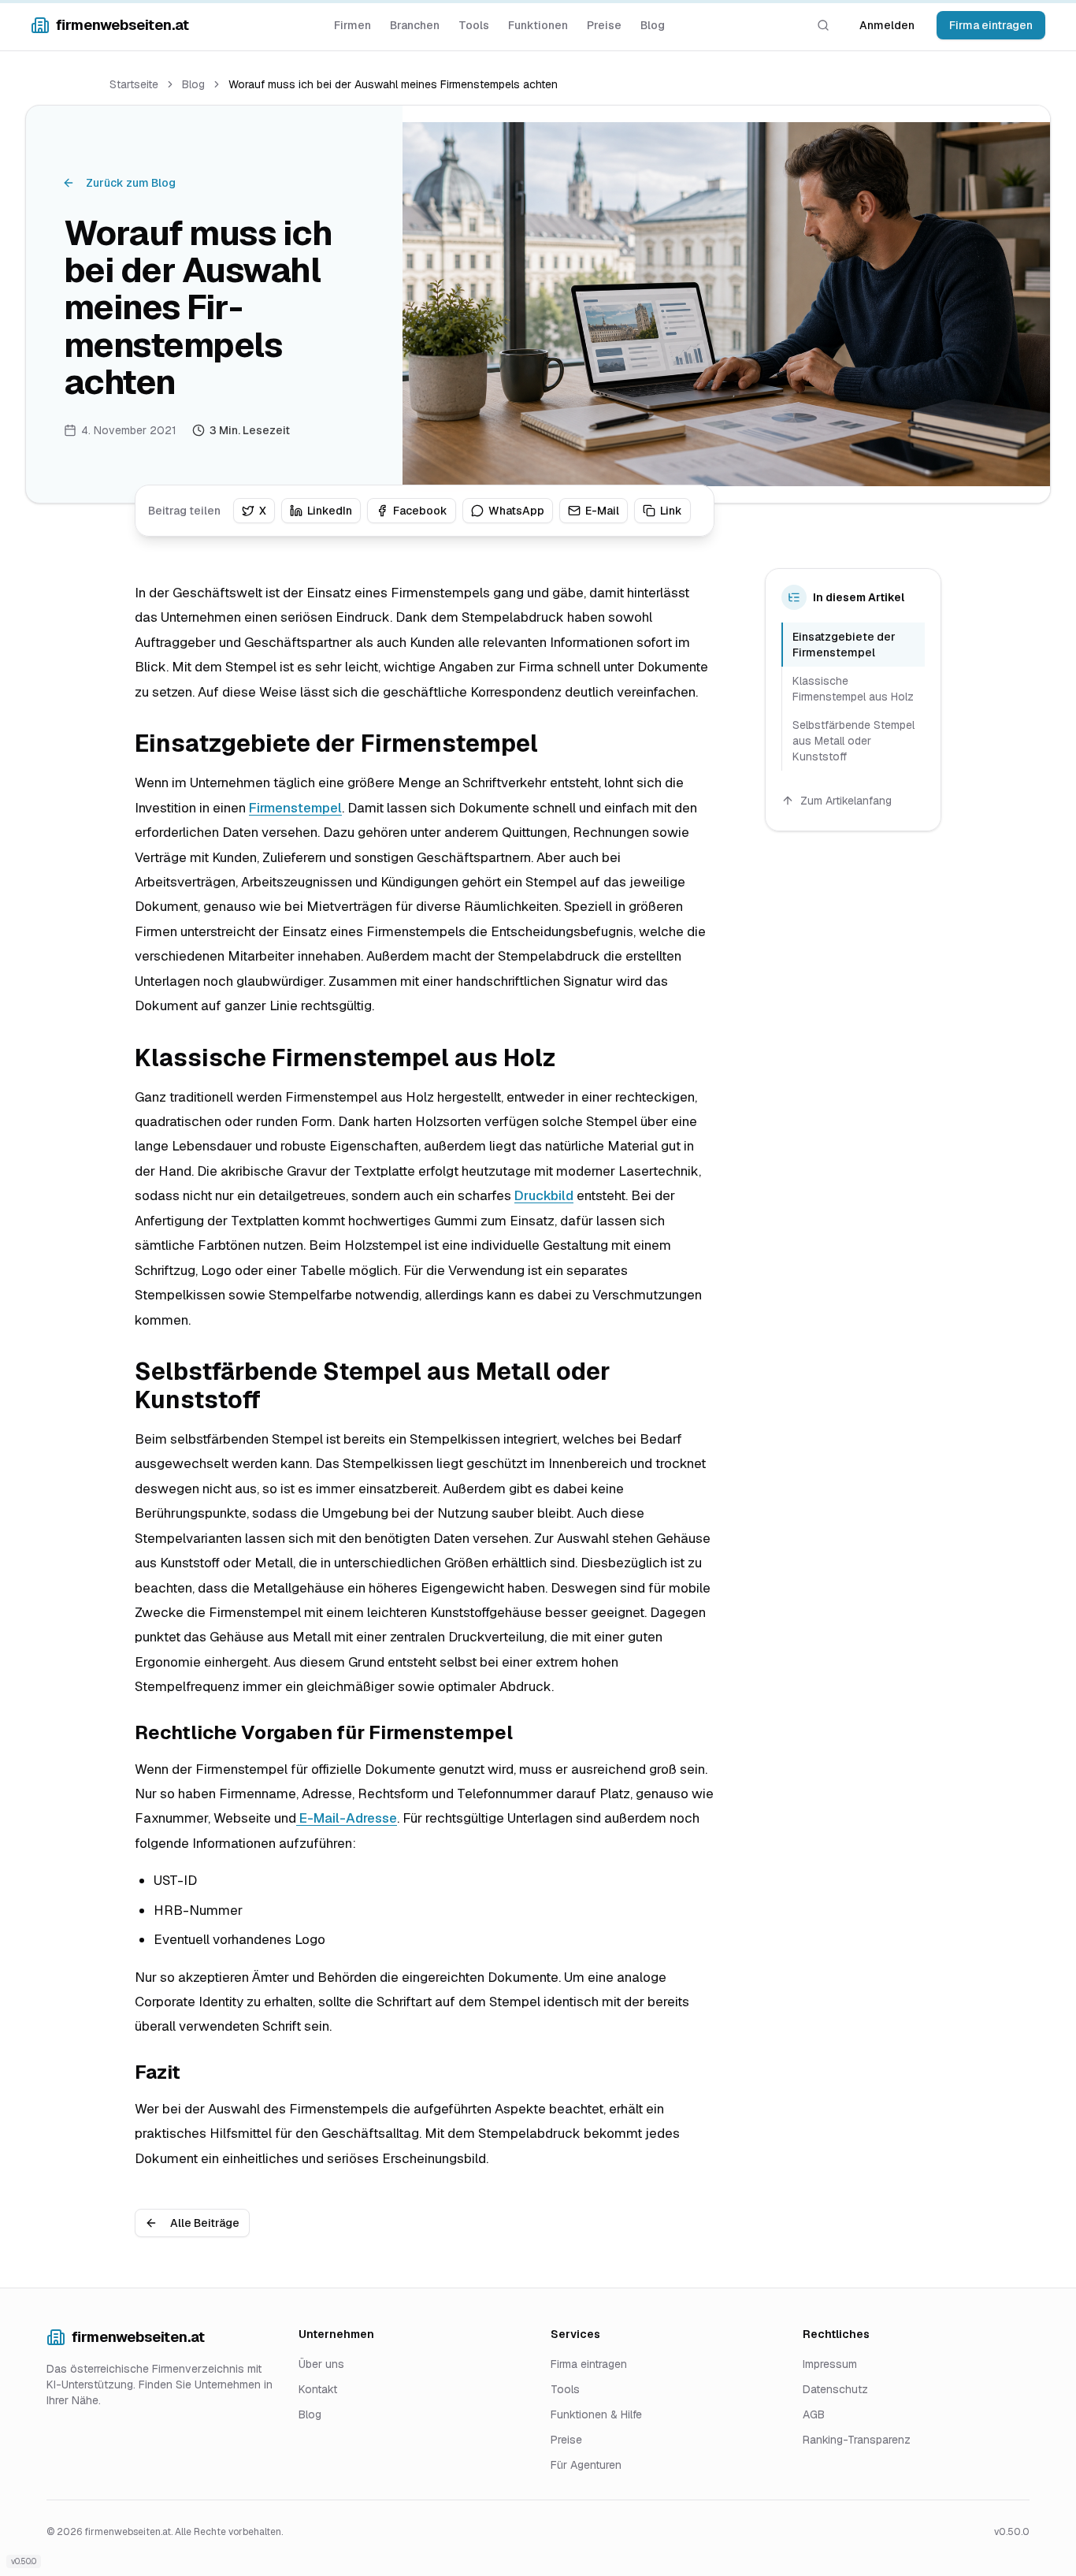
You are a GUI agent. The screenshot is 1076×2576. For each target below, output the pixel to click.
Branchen (415, 25)
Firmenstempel (295, 808)
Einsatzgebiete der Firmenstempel (844, 645)
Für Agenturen (586, 2465)
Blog (653, 25)
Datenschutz (835, 2389)
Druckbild (544, 1195)
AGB (814, 2414)
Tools (474, 25)
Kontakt (318, 2389)
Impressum (830, 2364)
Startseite (134, 84)
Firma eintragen (991, 25)
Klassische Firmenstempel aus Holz (853, 689)
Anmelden (887, 25)
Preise (604, 25)
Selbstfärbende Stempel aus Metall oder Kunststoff (853, 741)
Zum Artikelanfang (846, 801)
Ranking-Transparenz (857, 2440)
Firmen (352, 25)
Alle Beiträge (205, 2223)
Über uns (321, 2364)
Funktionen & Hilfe (596, 2414)
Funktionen (538, 25)
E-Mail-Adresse (347, 1818)
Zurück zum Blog (131, 183)
